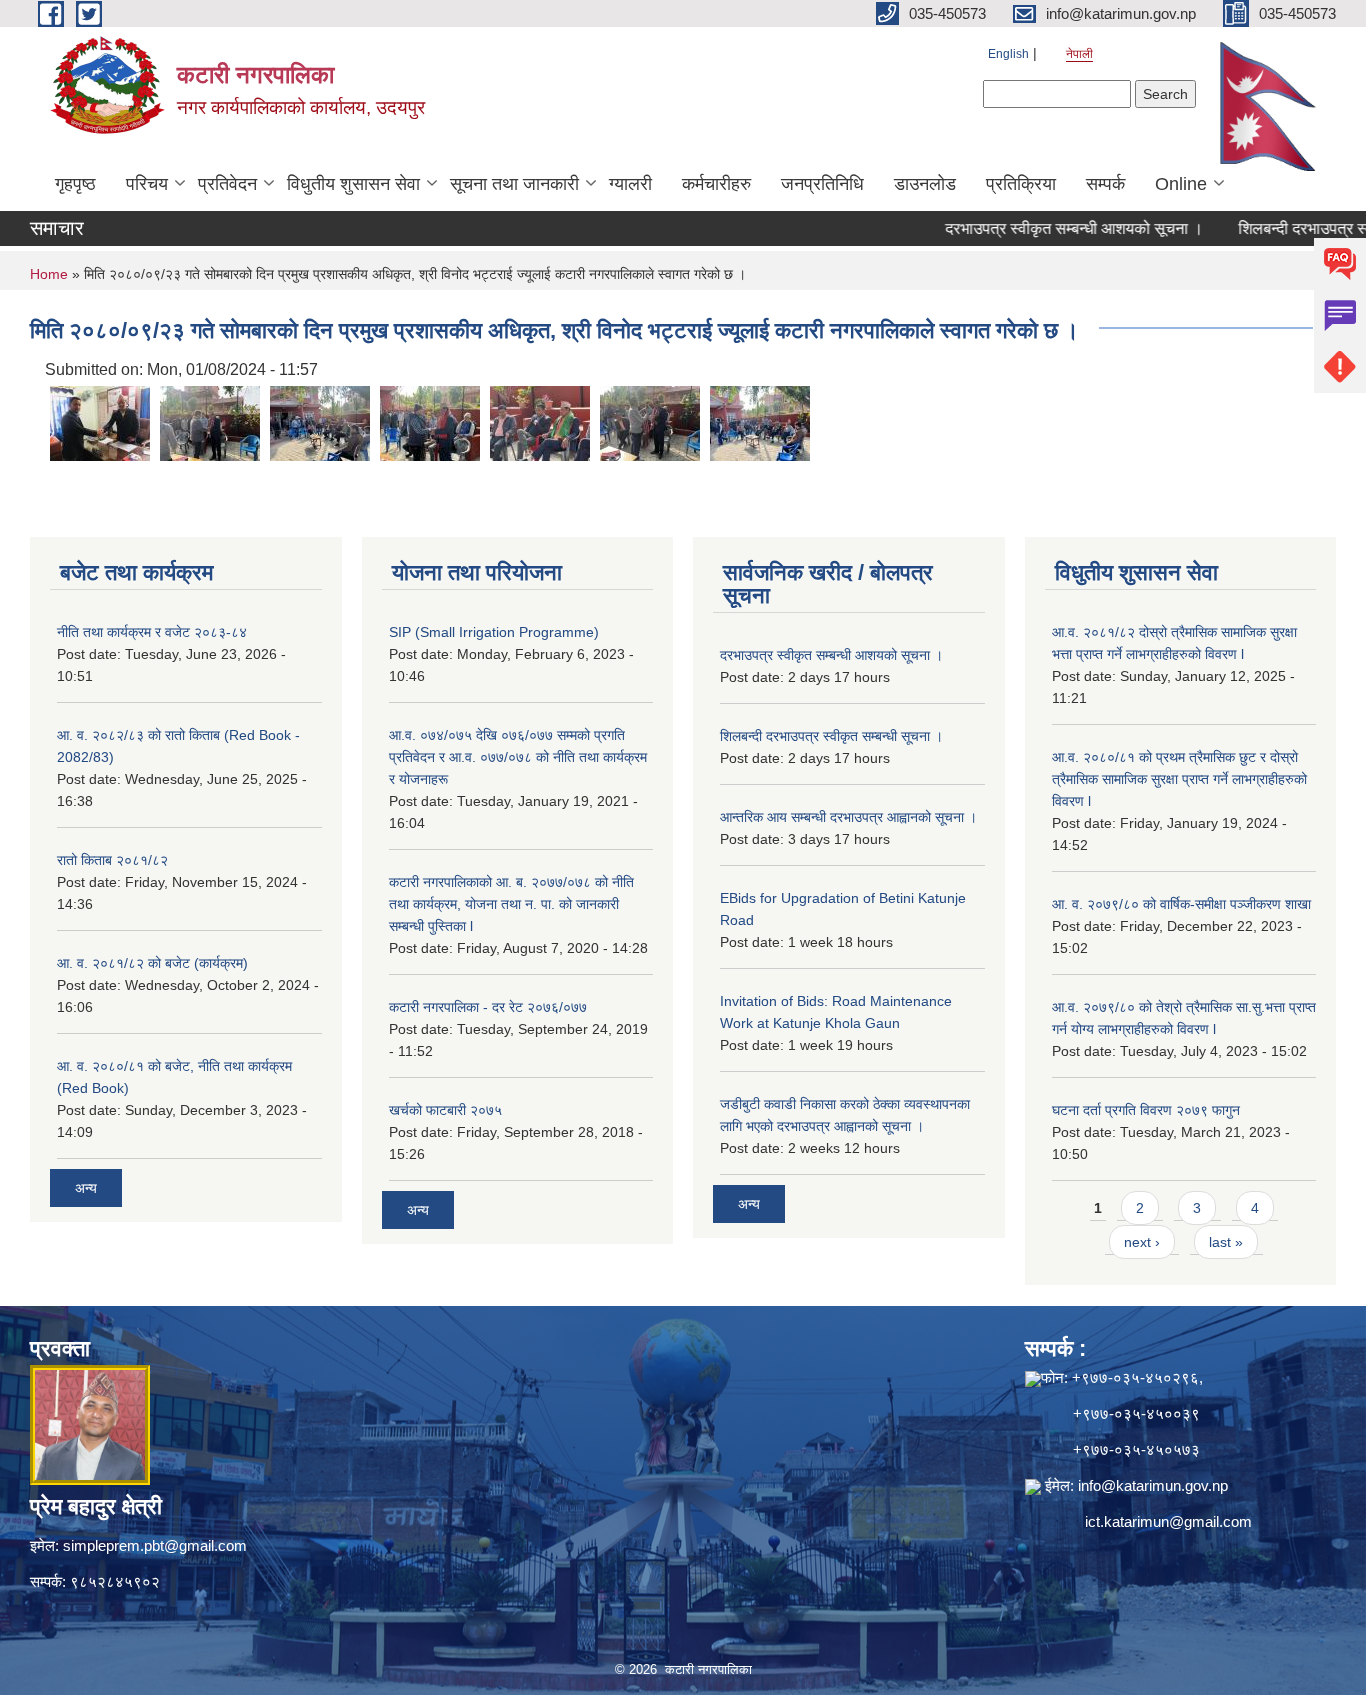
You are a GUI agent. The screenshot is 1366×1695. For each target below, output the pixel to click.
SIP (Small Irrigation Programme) (494, 632)
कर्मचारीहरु (716, 184)
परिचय (147, 184)
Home (49, 274)
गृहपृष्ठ (75, 184)
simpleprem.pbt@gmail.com (155, 1545)
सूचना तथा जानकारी (514, 184)
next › (1142, 1242)
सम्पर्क (1105, 184)
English (1008, 54)
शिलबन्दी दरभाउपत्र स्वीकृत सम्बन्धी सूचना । (831, 736)
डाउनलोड (925, 184)
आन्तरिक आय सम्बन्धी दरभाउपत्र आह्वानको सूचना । (848, 817)
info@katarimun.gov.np (1153, 1485)
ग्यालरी (630, 184)
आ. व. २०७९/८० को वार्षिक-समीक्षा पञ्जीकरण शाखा (1181, 904)
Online (1181, 184)
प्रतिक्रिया (1021, 184)
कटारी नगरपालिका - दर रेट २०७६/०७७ (488, 1007)
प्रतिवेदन (227, 184)
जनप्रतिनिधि (822, 184)
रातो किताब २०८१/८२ (112, 860)
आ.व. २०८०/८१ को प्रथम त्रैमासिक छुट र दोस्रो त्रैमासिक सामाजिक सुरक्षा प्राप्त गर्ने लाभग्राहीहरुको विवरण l (1179, 779)
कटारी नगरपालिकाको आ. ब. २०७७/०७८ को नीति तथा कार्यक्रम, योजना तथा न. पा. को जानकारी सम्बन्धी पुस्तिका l (511, 904)
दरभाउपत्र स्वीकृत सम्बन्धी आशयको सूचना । (1040, 228)
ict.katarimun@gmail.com (1168, 1521)
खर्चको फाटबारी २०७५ (445, 1110)
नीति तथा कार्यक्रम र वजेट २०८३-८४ (152, 632)
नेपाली (1079, 54)
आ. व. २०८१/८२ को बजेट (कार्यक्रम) (152, 963)
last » (1226, 1242)
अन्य (86, 1188)
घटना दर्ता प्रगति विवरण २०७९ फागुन (1146, 1110)
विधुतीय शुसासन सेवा (353, 184)
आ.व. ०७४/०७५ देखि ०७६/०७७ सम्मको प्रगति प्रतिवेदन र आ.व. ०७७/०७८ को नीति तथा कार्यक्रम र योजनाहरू (518, 757)
